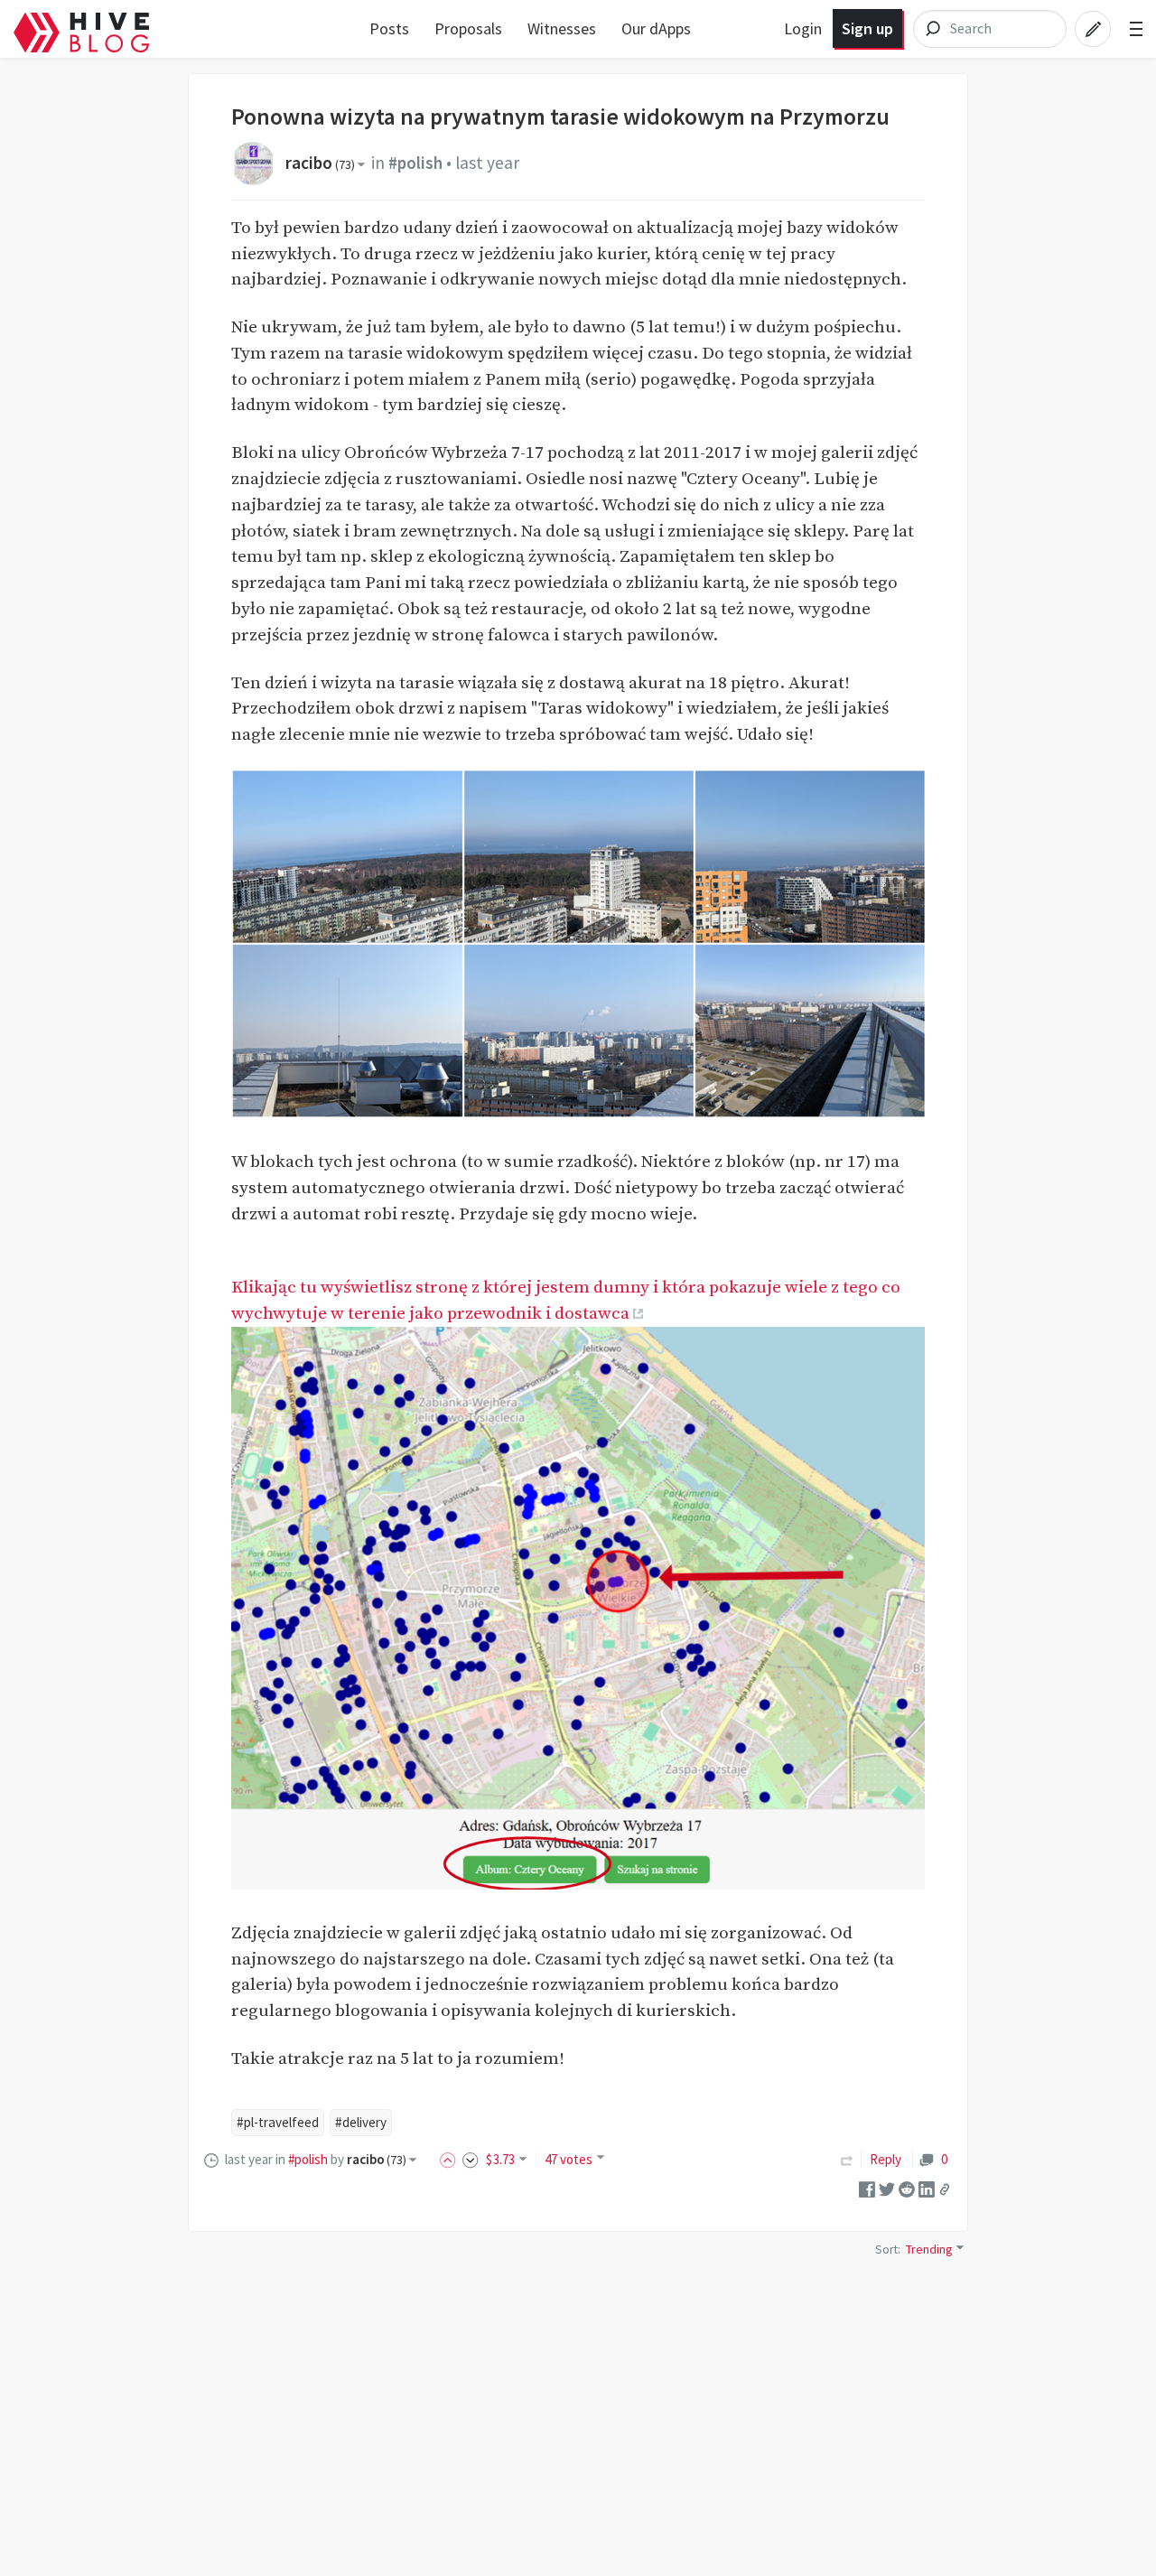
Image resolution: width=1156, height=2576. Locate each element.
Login (803, 28)
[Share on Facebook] (867, 2188)
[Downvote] (471, 2159)
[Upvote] (451, 2159)
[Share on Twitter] (887, 2188)
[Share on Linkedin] (927, 2188)
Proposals (468, 28)
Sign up (867, 28)
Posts (389, 28)
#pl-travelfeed (278, 2122)
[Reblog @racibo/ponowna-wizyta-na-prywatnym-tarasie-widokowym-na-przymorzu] (847, 2159)
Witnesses (562, 28)
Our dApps (656, 28)
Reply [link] (886, 2159)
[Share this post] (945, 2189)
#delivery (361, 2122)
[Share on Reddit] (907, 2188)
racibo (320, 163)
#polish (415, 163)
